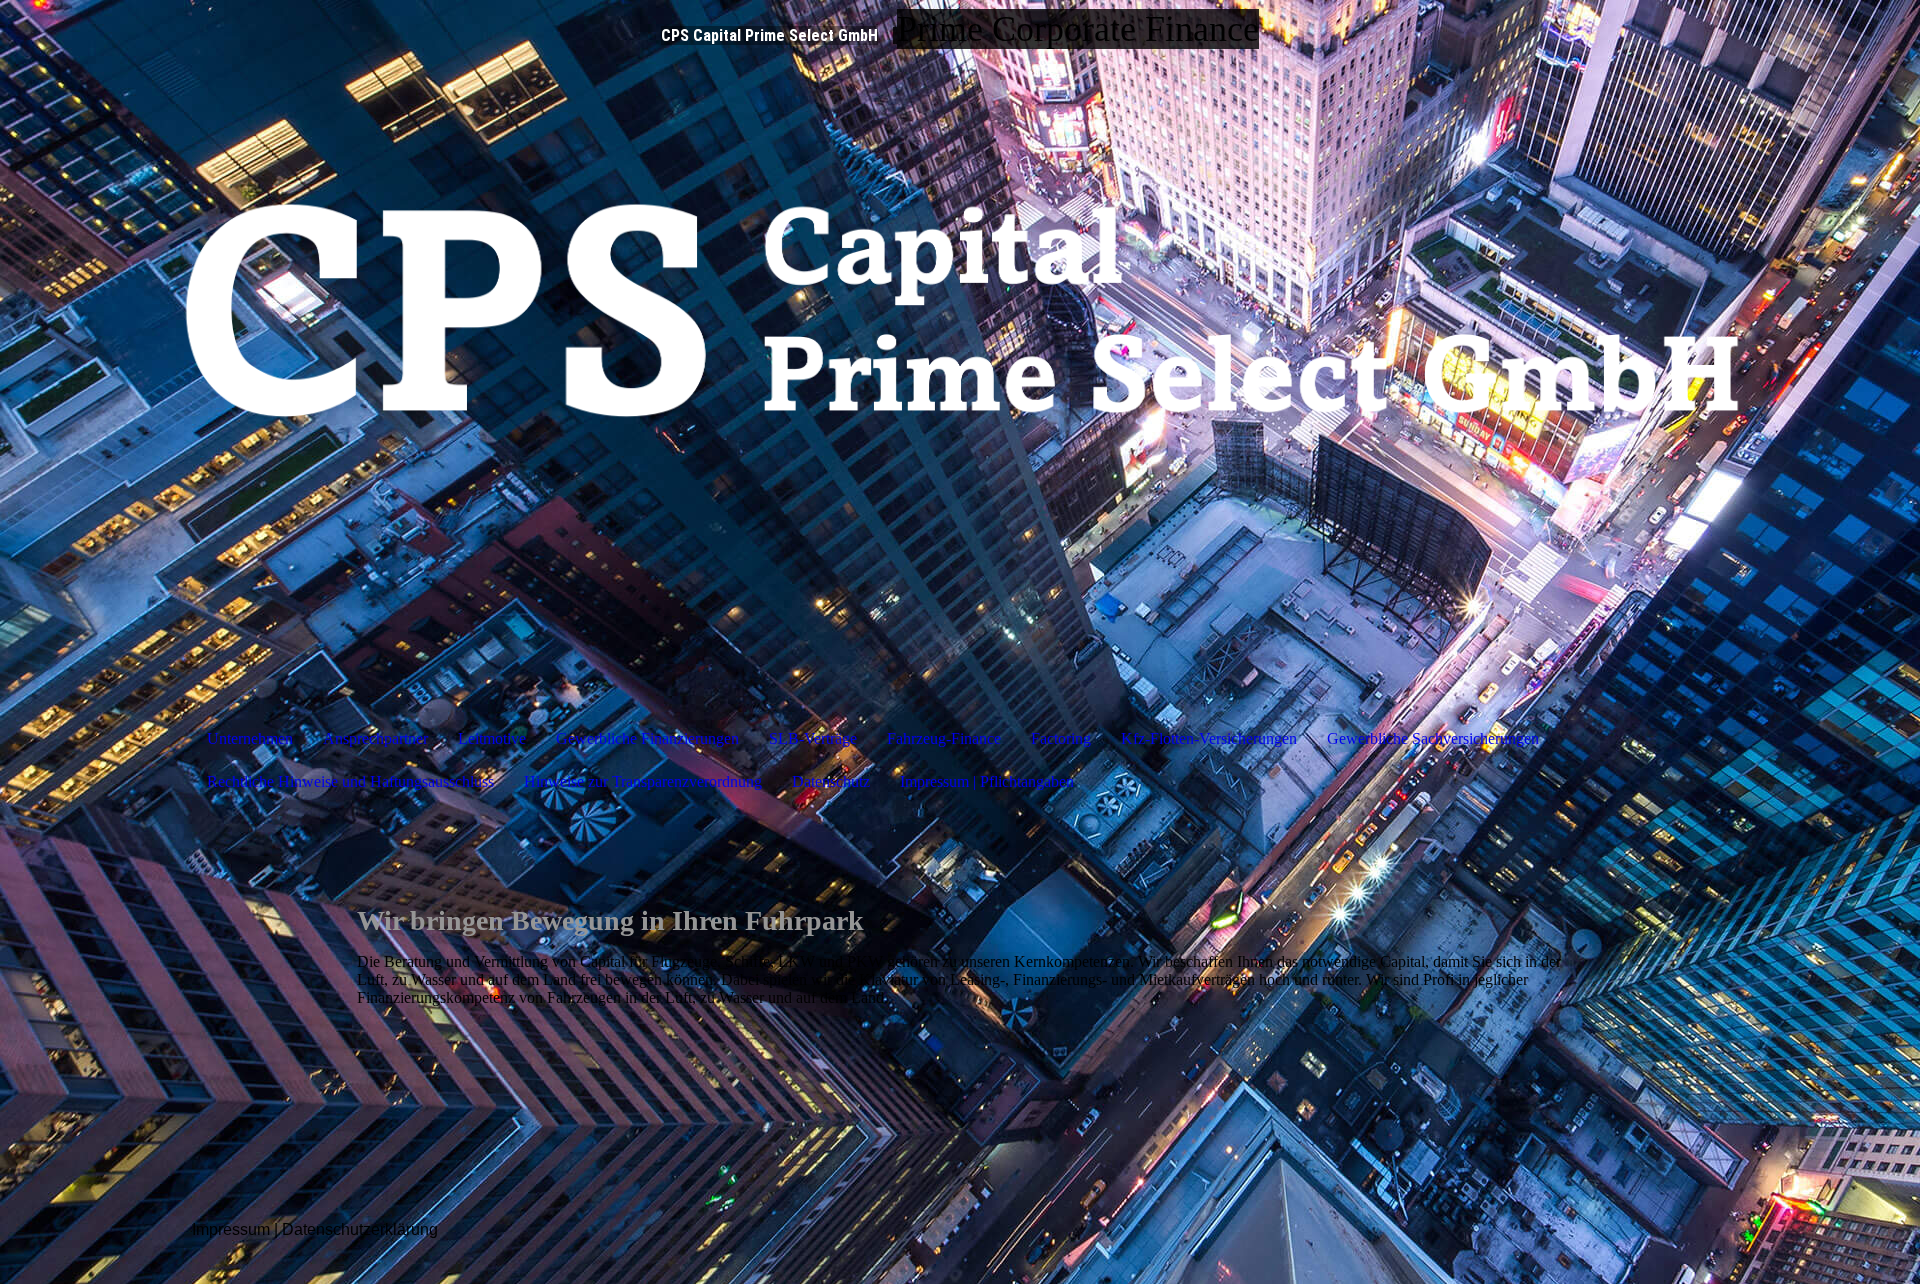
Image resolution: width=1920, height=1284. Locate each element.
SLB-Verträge (813, 738)
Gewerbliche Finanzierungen (647, 738)
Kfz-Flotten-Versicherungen (1209, 738)
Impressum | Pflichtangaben (987, 781)
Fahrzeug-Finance (944, 738)
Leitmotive (492, 738)
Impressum (231, 1229)
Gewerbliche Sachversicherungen (1433, 738)
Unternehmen (250, 738)
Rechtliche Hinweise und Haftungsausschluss (350, 781)
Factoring (1061, 738)
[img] (960, 350)
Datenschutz (831, 781)
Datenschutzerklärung (360, 1229)
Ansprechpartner (375, 738)
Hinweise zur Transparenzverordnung (643, 781)
